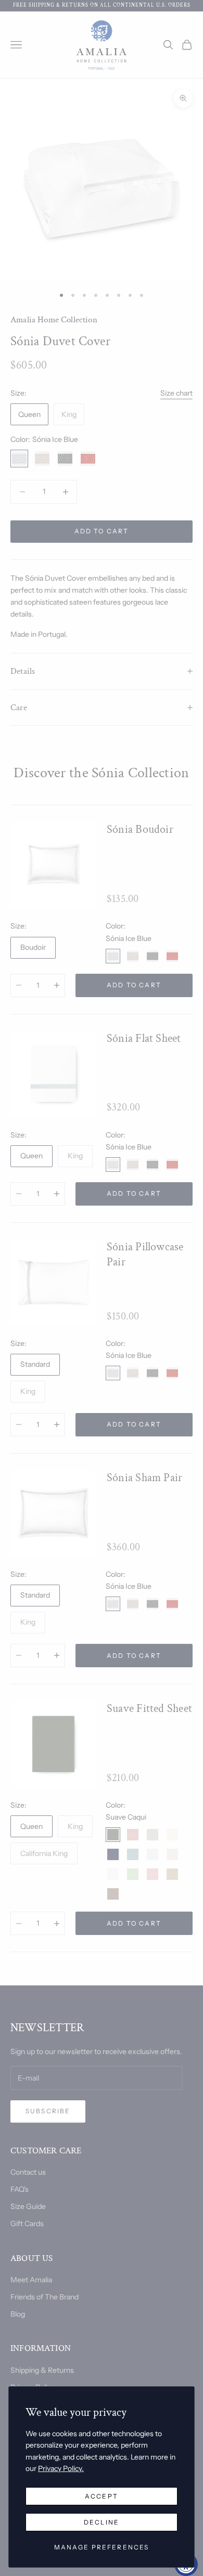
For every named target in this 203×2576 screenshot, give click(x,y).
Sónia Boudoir (140, 829)
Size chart (176, 393)
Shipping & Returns (42, 2370)
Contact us (28, 2172)
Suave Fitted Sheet (149, 1709)
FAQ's (20, 2189)
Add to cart (102, 531)
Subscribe (48, 2111)
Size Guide (28, 2206)
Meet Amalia (31, 2280)
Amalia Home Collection (54, 320)
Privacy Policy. (61, 2468)
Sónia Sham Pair (144, 1478)
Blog (18, 2314)
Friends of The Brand (45, 2297)
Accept (102, 2496)
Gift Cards (27, 2224)
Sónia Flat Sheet (144, 1038)
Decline (102, 2522)
